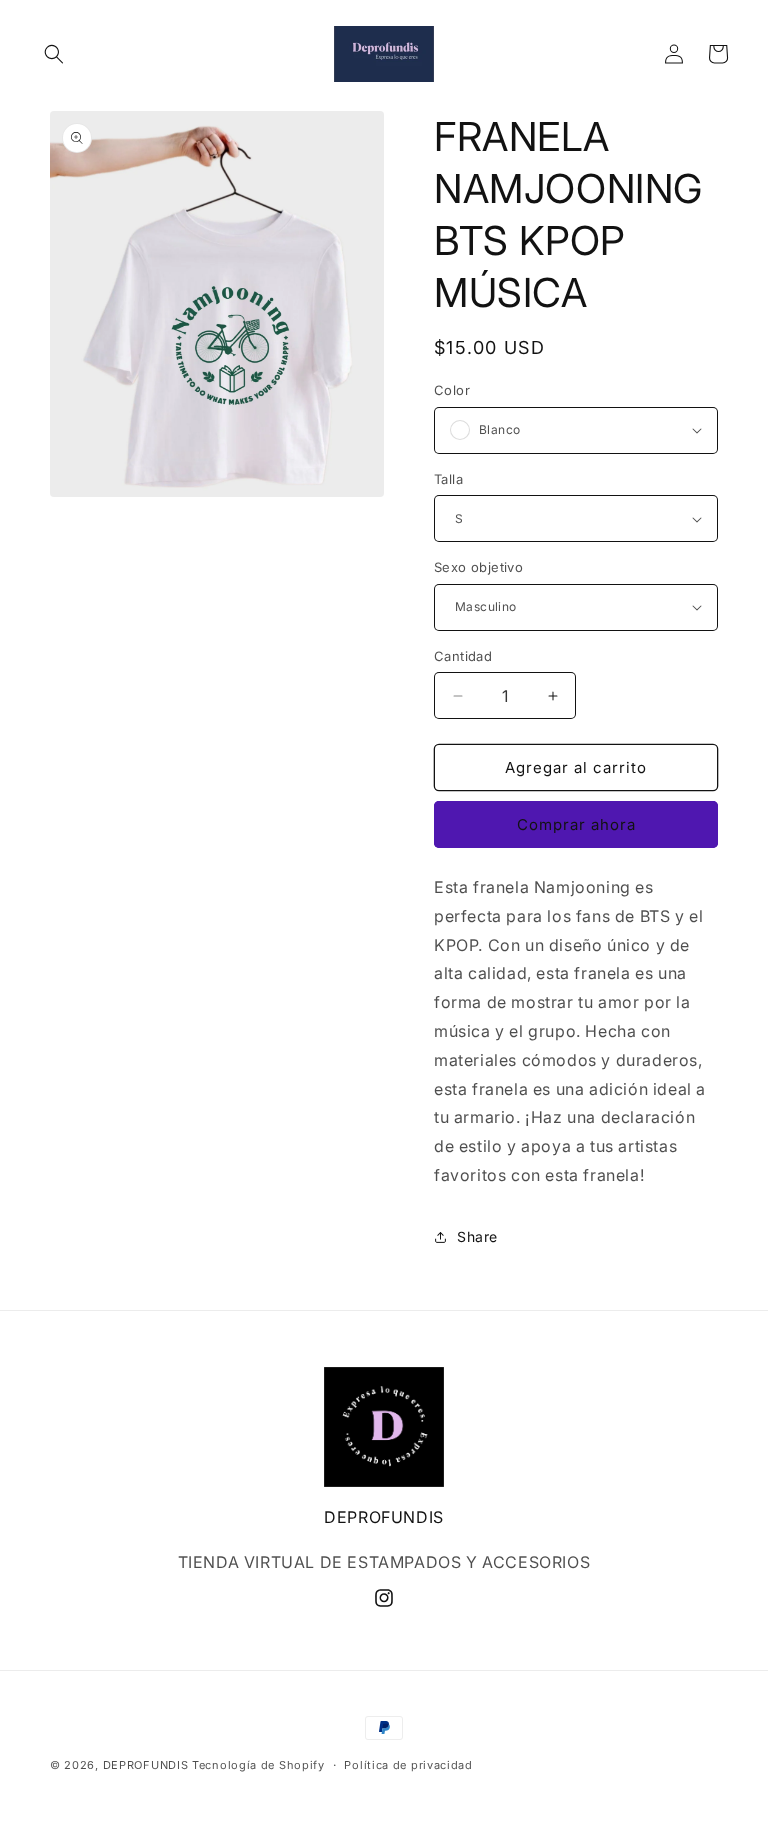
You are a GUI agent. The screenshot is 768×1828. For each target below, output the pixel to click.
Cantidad (463, 656)
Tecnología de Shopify (258, 1765)
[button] (54, 54)
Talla (448, 479)
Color (452, 390)
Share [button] (477, 1236)
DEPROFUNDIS (146, 1765)
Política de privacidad (408, 1765)
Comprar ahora (576, 824)
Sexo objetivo (478, 567)
